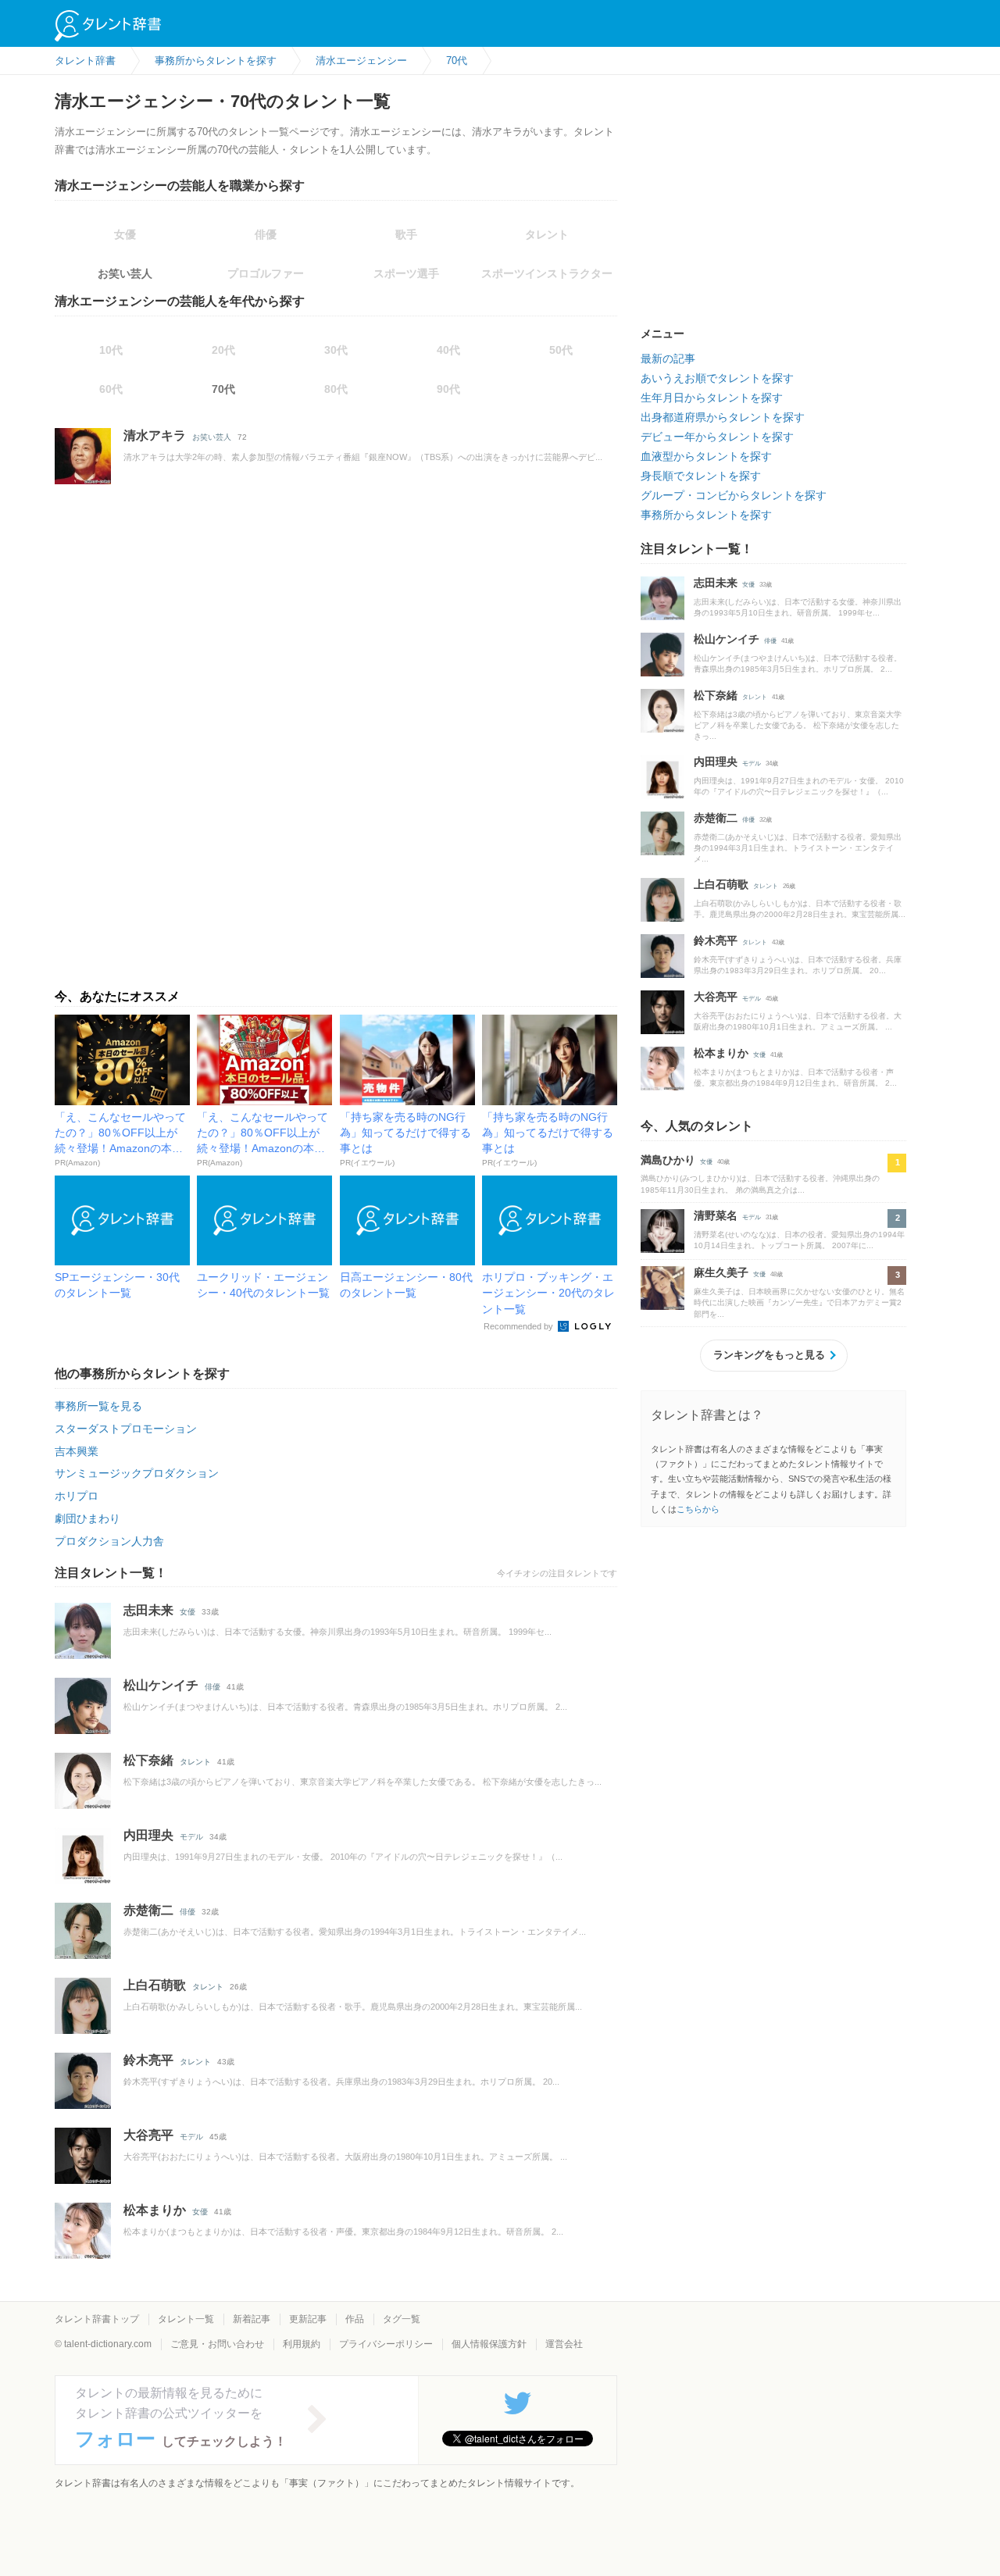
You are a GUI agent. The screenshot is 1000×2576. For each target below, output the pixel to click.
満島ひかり (668, 1160)
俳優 (212, 1687)
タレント (195, 1762)
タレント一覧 (186, 2319)
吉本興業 (77, 1451)
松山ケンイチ (161, 1685)
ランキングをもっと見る (769, 1355)
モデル (191, 1837)
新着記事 (252, 2319)
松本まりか (155, 2210)
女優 (187, 1612)
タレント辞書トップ (97, 2319)
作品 (355, 2319)
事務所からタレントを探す (706, 515)
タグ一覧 (402, 2319)
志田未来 (148, 1610)
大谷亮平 (148, 2135)
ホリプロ (77, 1496)
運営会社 (564, 2344)
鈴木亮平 (148, 2060)
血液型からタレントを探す (706, 456)
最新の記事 (668, 359)
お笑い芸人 (125, 273)
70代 (223, 389)
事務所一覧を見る (98, 1406)
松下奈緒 (148, 1760)
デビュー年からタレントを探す (717, 437)
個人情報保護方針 (489, 2344)
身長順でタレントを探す (701, 476)
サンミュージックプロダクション (137, 1473)
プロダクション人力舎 (109, 1541)
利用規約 (302, 2344)
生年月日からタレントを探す (712, 398)
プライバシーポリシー (386, 2344)
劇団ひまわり (87, 1518)
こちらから (698, 1509)
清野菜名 (716, 1215)
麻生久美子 (721, 1272)
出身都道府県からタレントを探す (723, 417)
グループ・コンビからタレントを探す (734, 495)
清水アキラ (155, 435)
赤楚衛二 (148, 1910)
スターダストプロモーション (126, 1429)
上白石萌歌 (155, 1985)
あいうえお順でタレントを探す (717, 378)
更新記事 (308, 2319)
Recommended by (520, 1326)
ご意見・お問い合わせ (217, 2344)
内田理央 (148, 1835)
